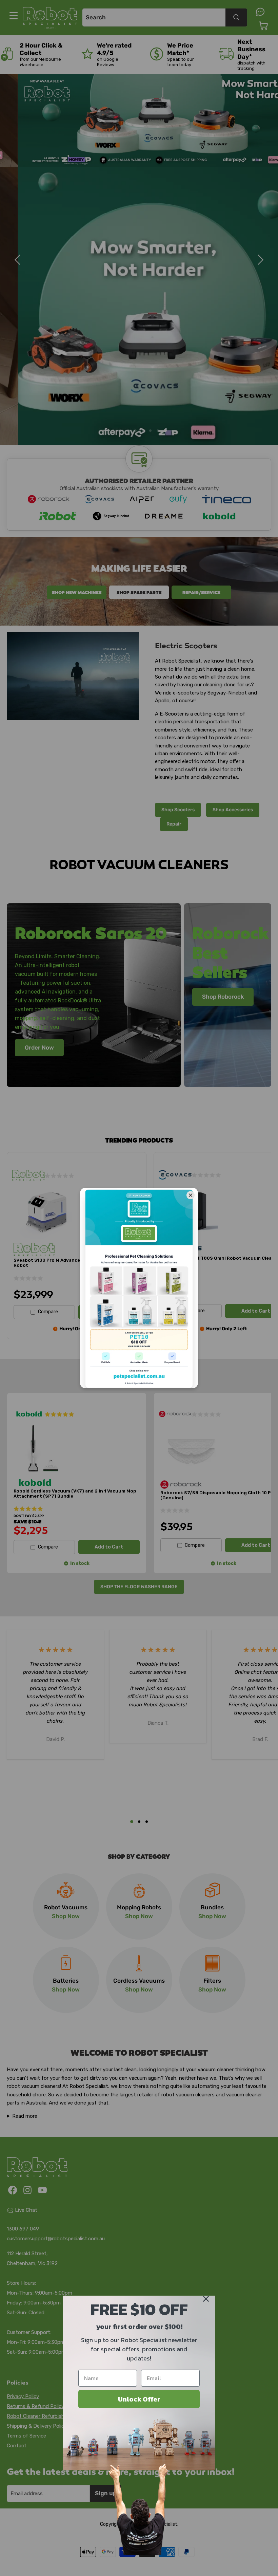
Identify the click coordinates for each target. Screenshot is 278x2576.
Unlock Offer (139, 2399)
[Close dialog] (206, 2299)
